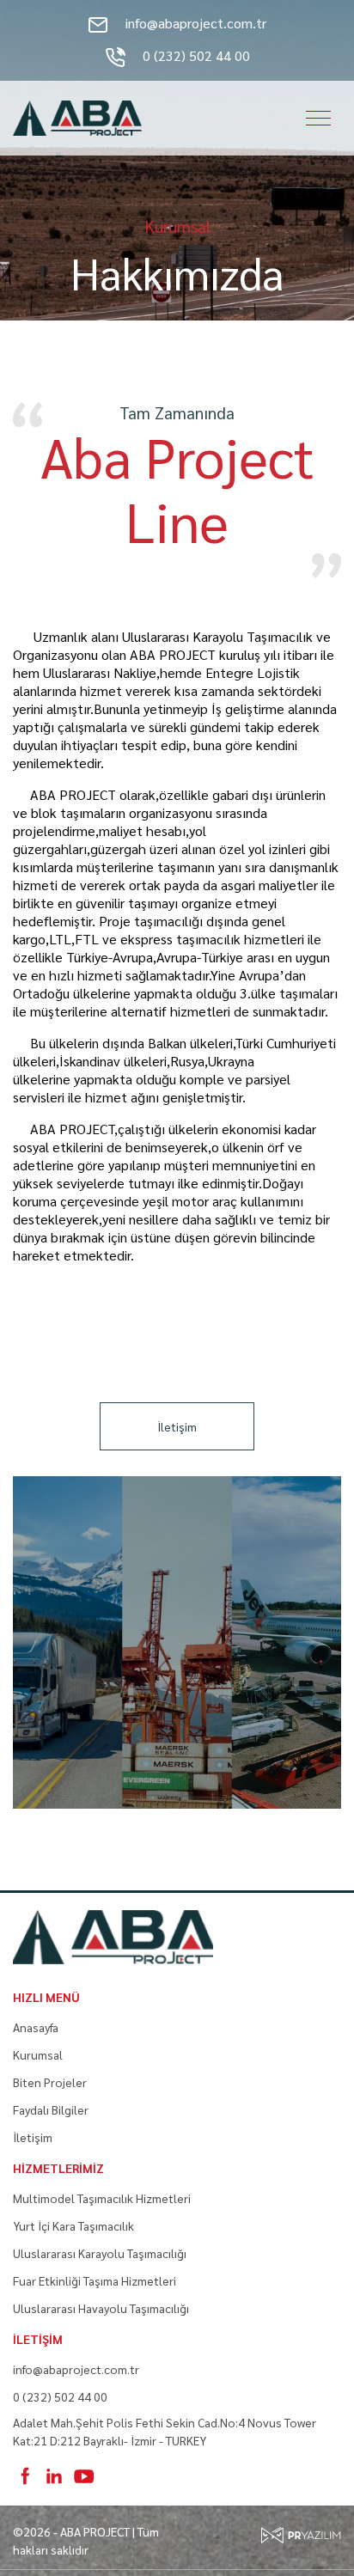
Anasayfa (36, 2027)
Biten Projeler (50, 2082)
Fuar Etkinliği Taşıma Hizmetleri (95, 2280)
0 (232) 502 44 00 (195, 55)
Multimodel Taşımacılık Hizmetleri (102, 2198)
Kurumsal (38, 2054)
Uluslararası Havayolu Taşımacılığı (101, 2308)
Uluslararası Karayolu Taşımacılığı (100, 2253)
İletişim (177, 1426)
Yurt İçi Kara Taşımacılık (73, 2225)
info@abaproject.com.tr (194, 23)
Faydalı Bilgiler (51, 2109)
